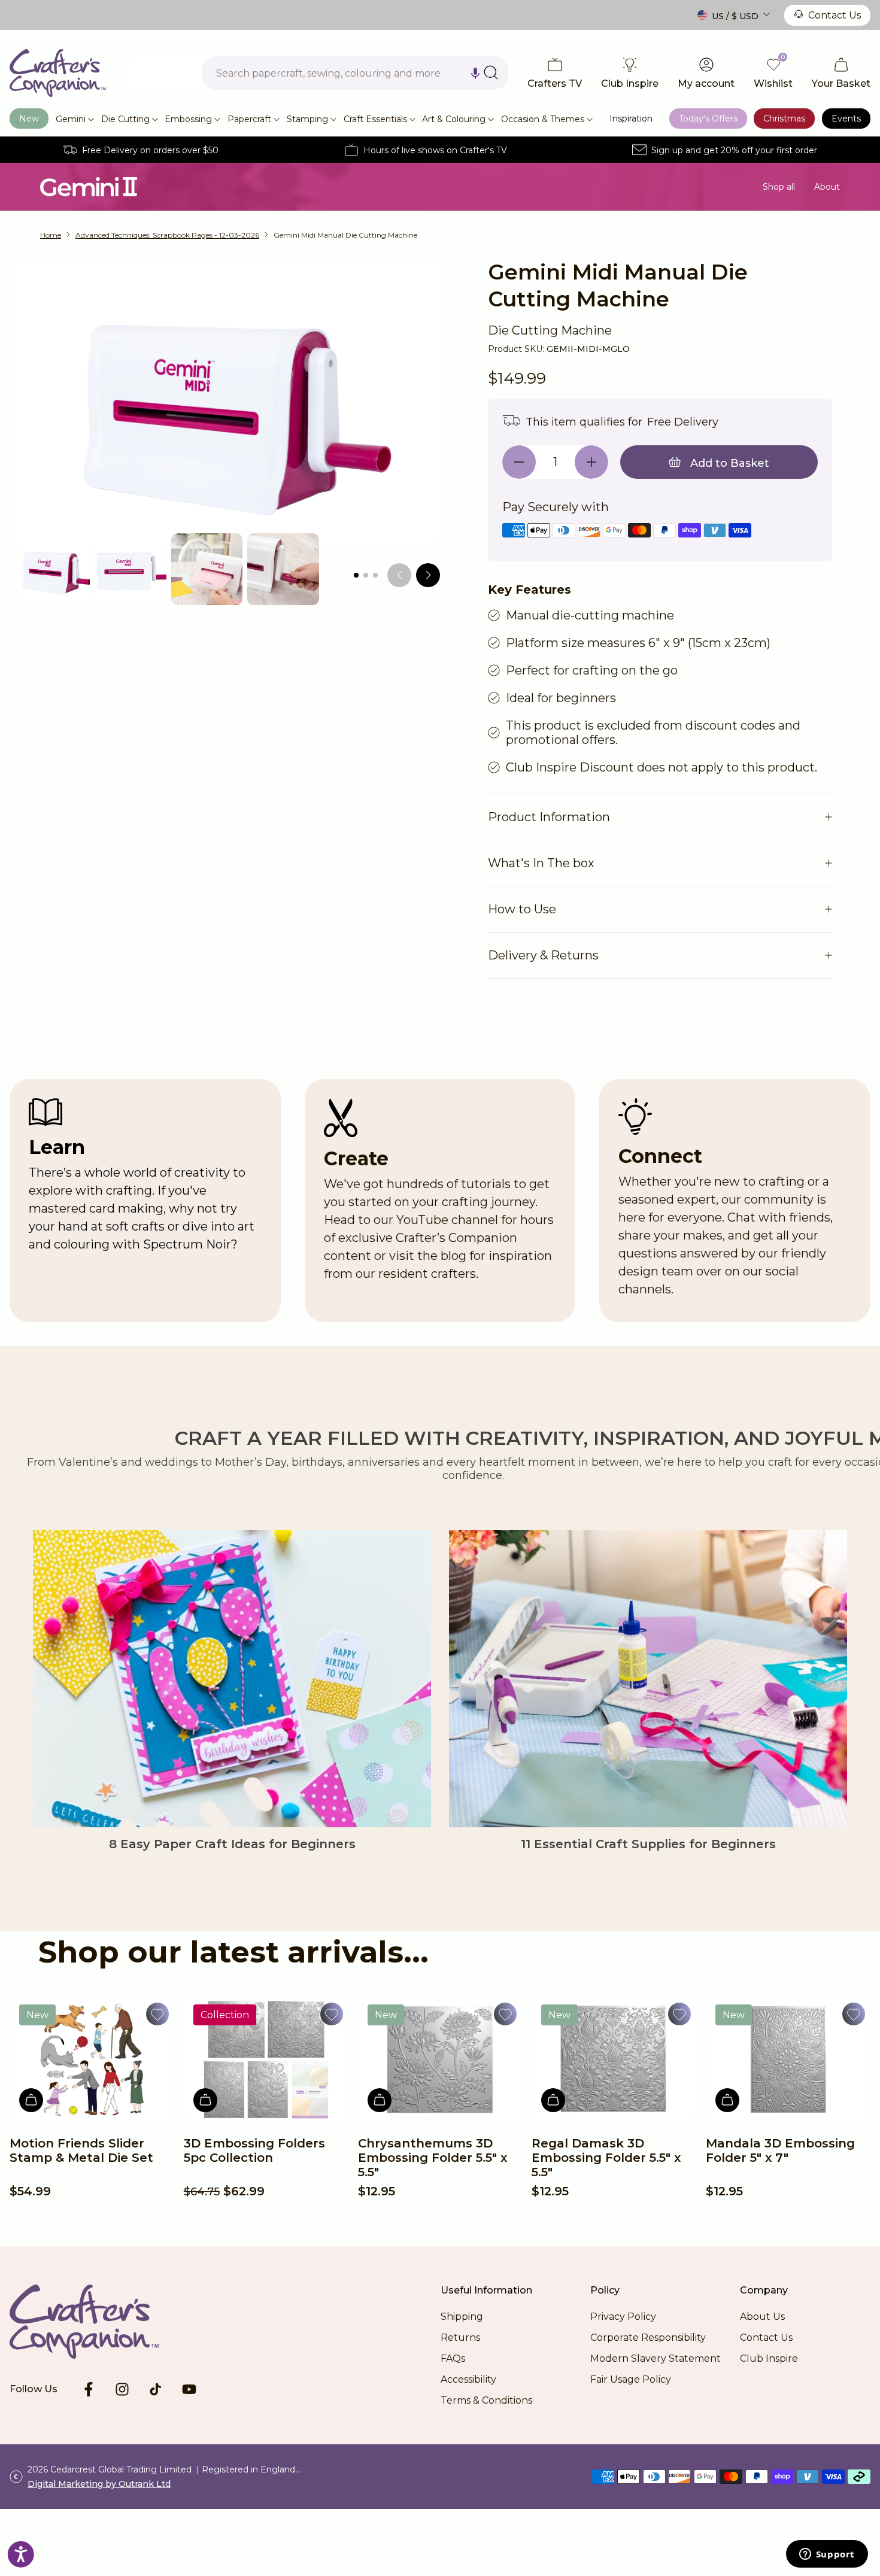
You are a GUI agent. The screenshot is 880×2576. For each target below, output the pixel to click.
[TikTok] (156, 2389)
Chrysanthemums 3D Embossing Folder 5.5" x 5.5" (433, 2158)
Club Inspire (769, 2358)
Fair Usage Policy (631, 2379)
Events (846, 119)
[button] (475, 73)
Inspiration (631, 119)
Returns (460, 2337)
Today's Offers (708, 119)
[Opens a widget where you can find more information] (827, 2555)
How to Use (522, 909)
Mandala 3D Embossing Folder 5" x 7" (780, 2150)
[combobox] (355, 73)
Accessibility (468, 2379)
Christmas (784, 119)
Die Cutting (125, 119)
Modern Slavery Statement (656, 2358)
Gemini (71, 119)
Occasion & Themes (543, 119)
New (29, 119)
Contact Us (835, 15)
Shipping (462, 2317)
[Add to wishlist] (157, 2014)
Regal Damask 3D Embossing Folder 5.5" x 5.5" (606, 2158)
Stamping (307, 119)
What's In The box (541, 863)
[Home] (58, 73)
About (827, 187)
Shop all (779, 187)
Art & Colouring (454, 119)
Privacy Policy (623, 2317)
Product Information (549, 817)
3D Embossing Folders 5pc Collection (254, 2150)
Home (51, 235)
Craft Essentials (375, 119)
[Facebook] (89, 2389)
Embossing (188, 119)
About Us (762, 2317)
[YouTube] (189, 2389)
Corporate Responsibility (648, 2337)
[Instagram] (122, 2389)
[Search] (491, 72)
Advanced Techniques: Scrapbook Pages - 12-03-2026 (167, 235)
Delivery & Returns (543, 955)
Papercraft (249, 119)
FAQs (453, 2358)
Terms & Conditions (486, 2400)
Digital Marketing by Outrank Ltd (99, 2484)
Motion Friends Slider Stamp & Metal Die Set (81, 2150)
